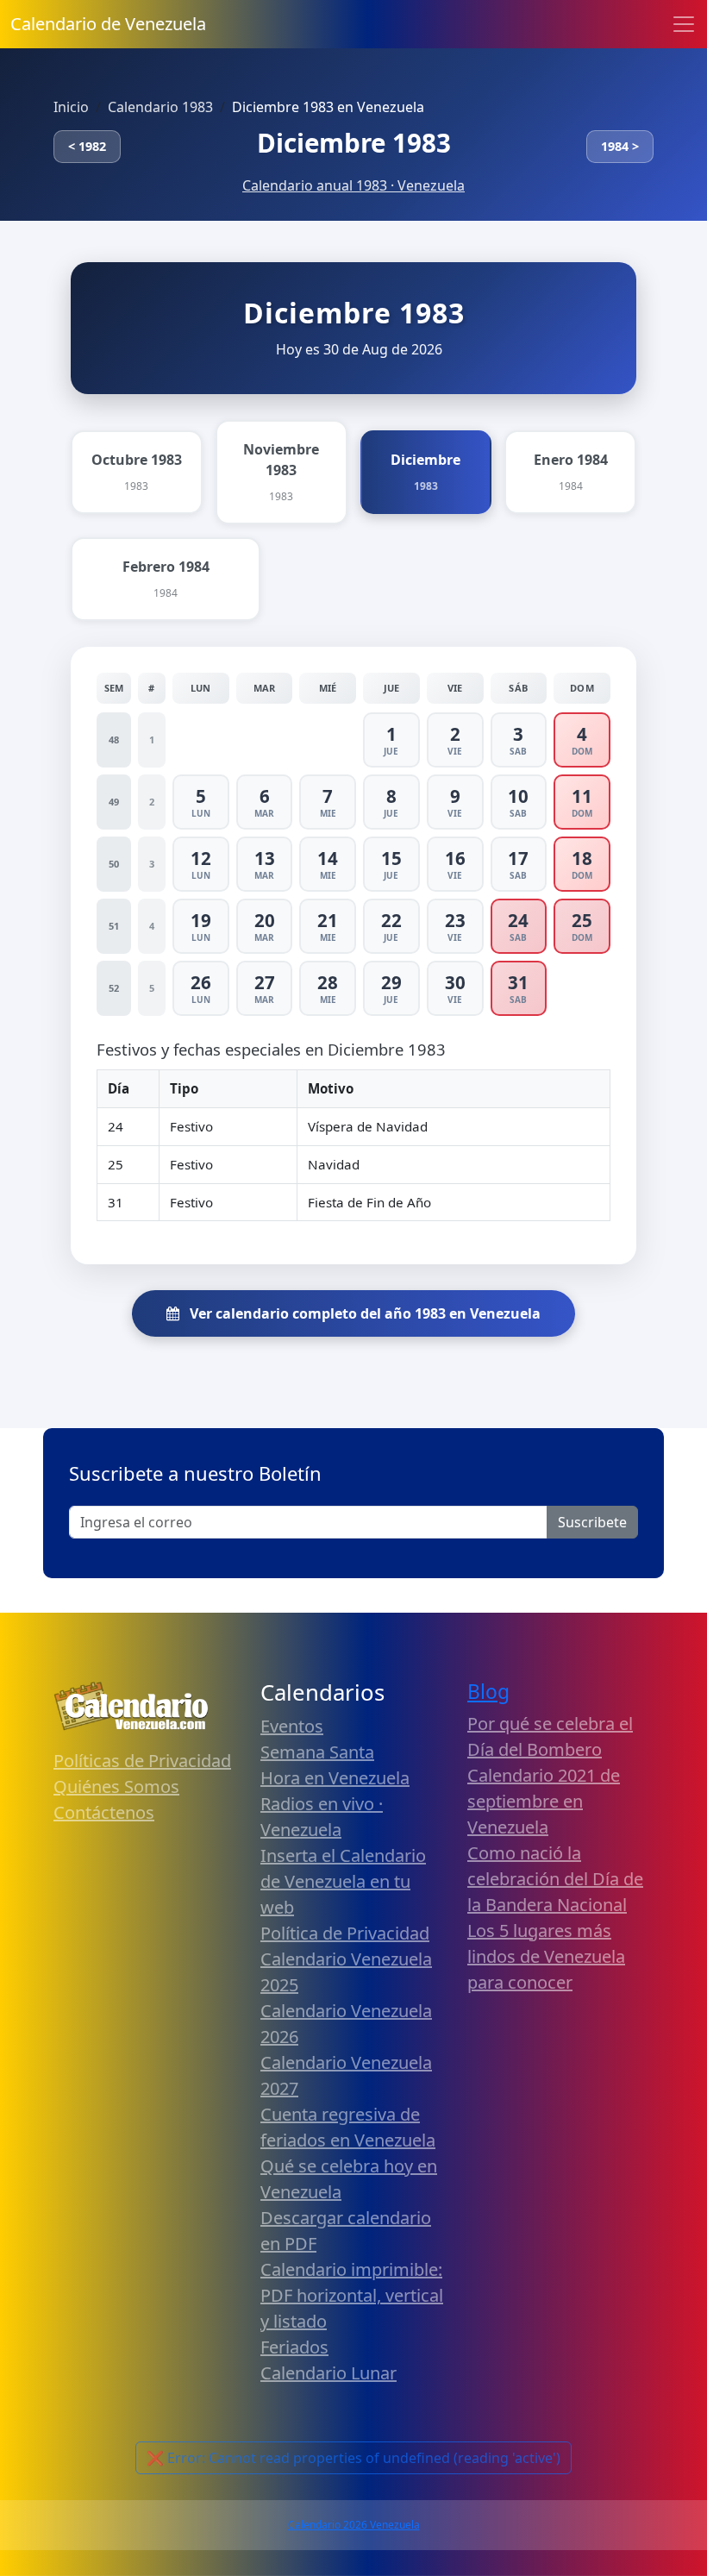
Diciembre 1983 (354, 143)
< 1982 (87, 146)
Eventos (292, 1726)
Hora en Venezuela (335, 1778)
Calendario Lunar (328, 2373)
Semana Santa (317, 1752)
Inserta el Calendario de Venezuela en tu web (343, 1881)
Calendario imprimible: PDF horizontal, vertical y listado (352, 2295)
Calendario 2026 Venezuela (354, 2525)
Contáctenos (104, 1812)
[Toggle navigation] (684, 24)
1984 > (620, 146)
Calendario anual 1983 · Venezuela (353, 185)
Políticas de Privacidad (142, 1761)
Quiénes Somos (116, 1786)
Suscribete (592, 1522)
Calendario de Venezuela (108, 24)
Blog (488, 1692)
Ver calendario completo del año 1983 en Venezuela (363, 1313)
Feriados (294, 2347)
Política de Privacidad (345, 1933)
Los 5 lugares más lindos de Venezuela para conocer (546, 1956)
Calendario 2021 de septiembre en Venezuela (544, 1801)
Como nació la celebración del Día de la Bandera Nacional (555, 1879)
